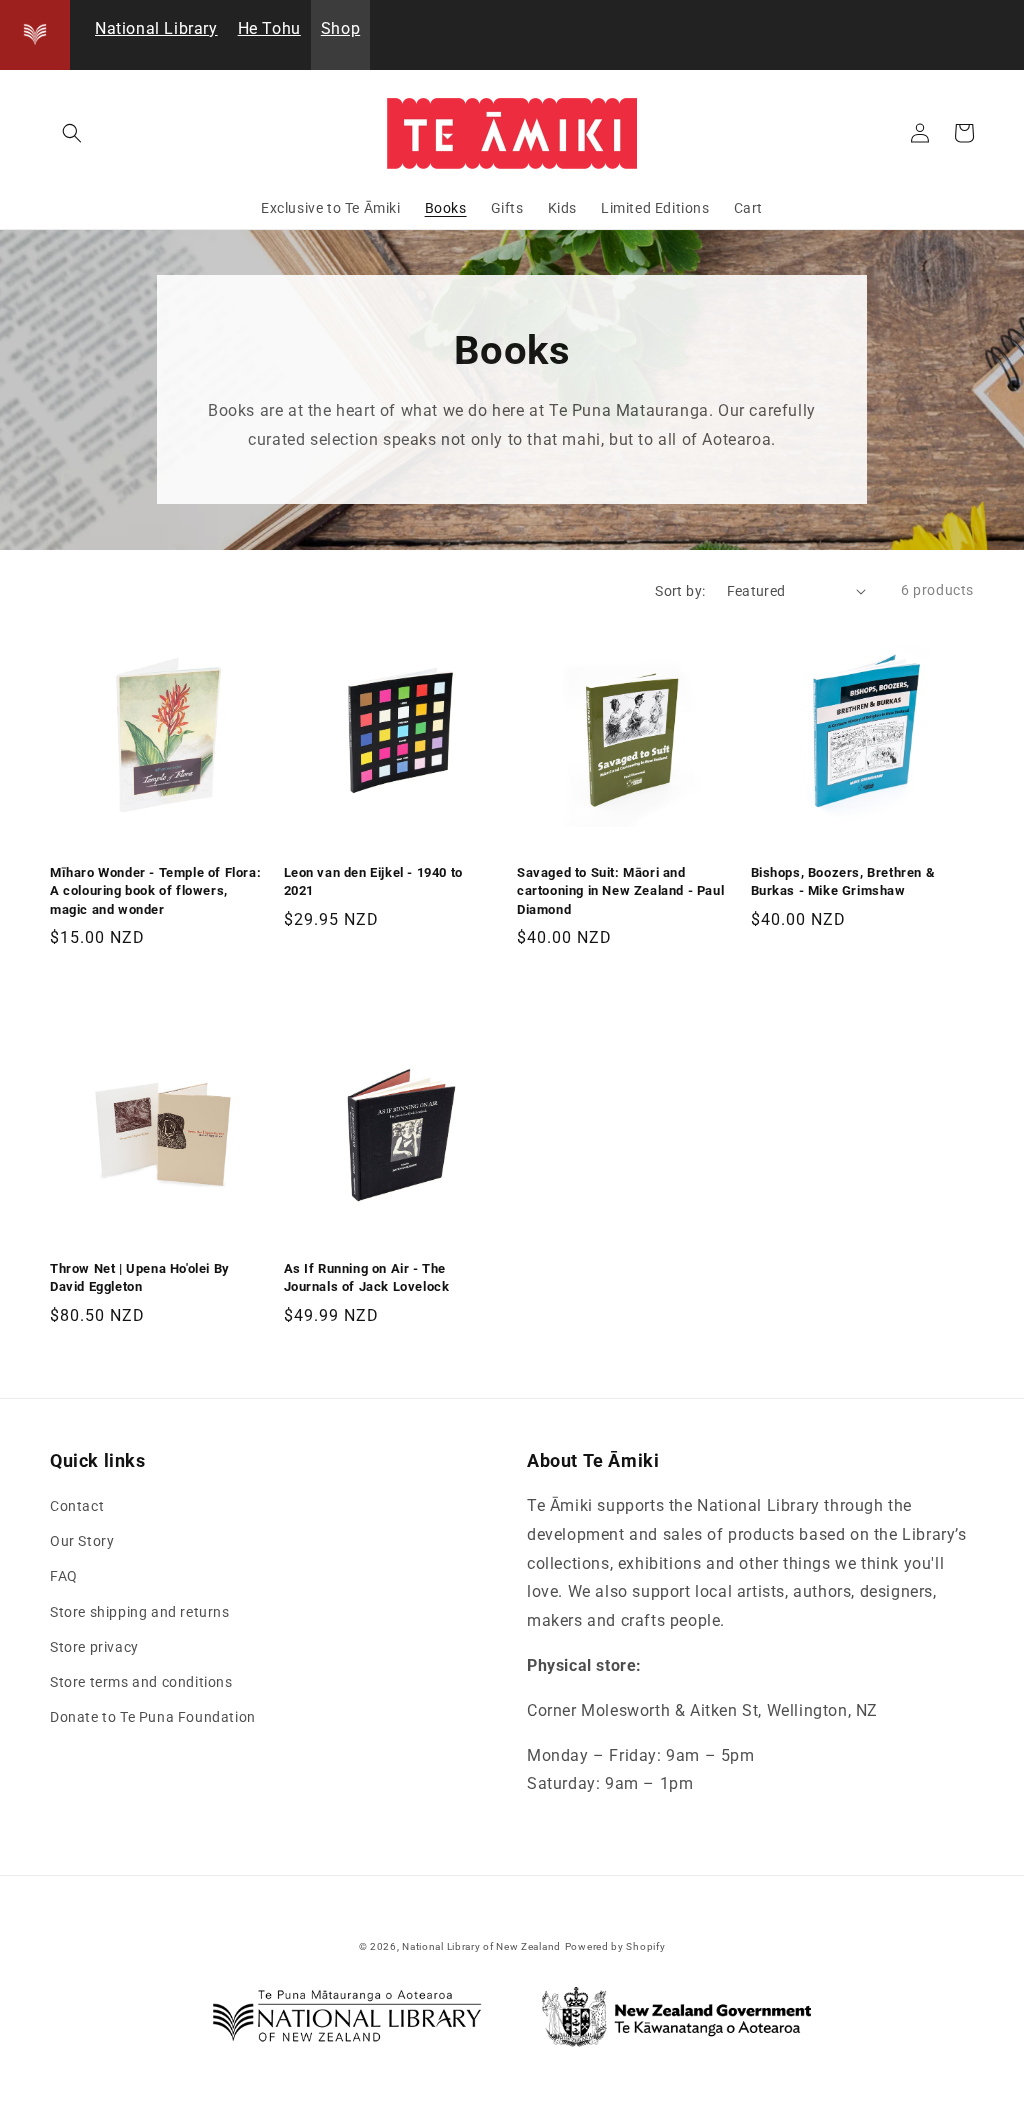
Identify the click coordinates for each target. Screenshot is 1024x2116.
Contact (77, 1506)
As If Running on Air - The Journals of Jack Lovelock (367, 1277)
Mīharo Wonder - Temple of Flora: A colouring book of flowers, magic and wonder (155, 890)
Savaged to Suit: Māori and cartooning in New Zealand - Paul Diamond (620, 890)
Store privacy (94, 1647)
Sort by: (680, 591)
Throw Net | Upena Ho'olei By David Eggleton (140, 1277)
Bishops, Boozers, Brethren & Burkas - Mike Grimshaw (843, 881)
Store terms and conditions (141, 1682)
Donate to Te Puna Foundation (153, 1717)
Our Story (82, 1541)
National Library (156, 28)
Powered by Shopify (615, 1946)
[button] (72, 133)
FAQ (64, 1576)
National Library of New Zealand (481, 1946)
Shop (340, 28)
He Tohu (269, 28)
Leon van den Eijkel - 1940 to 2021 (373, 881)
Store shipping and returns (140, 1612)
